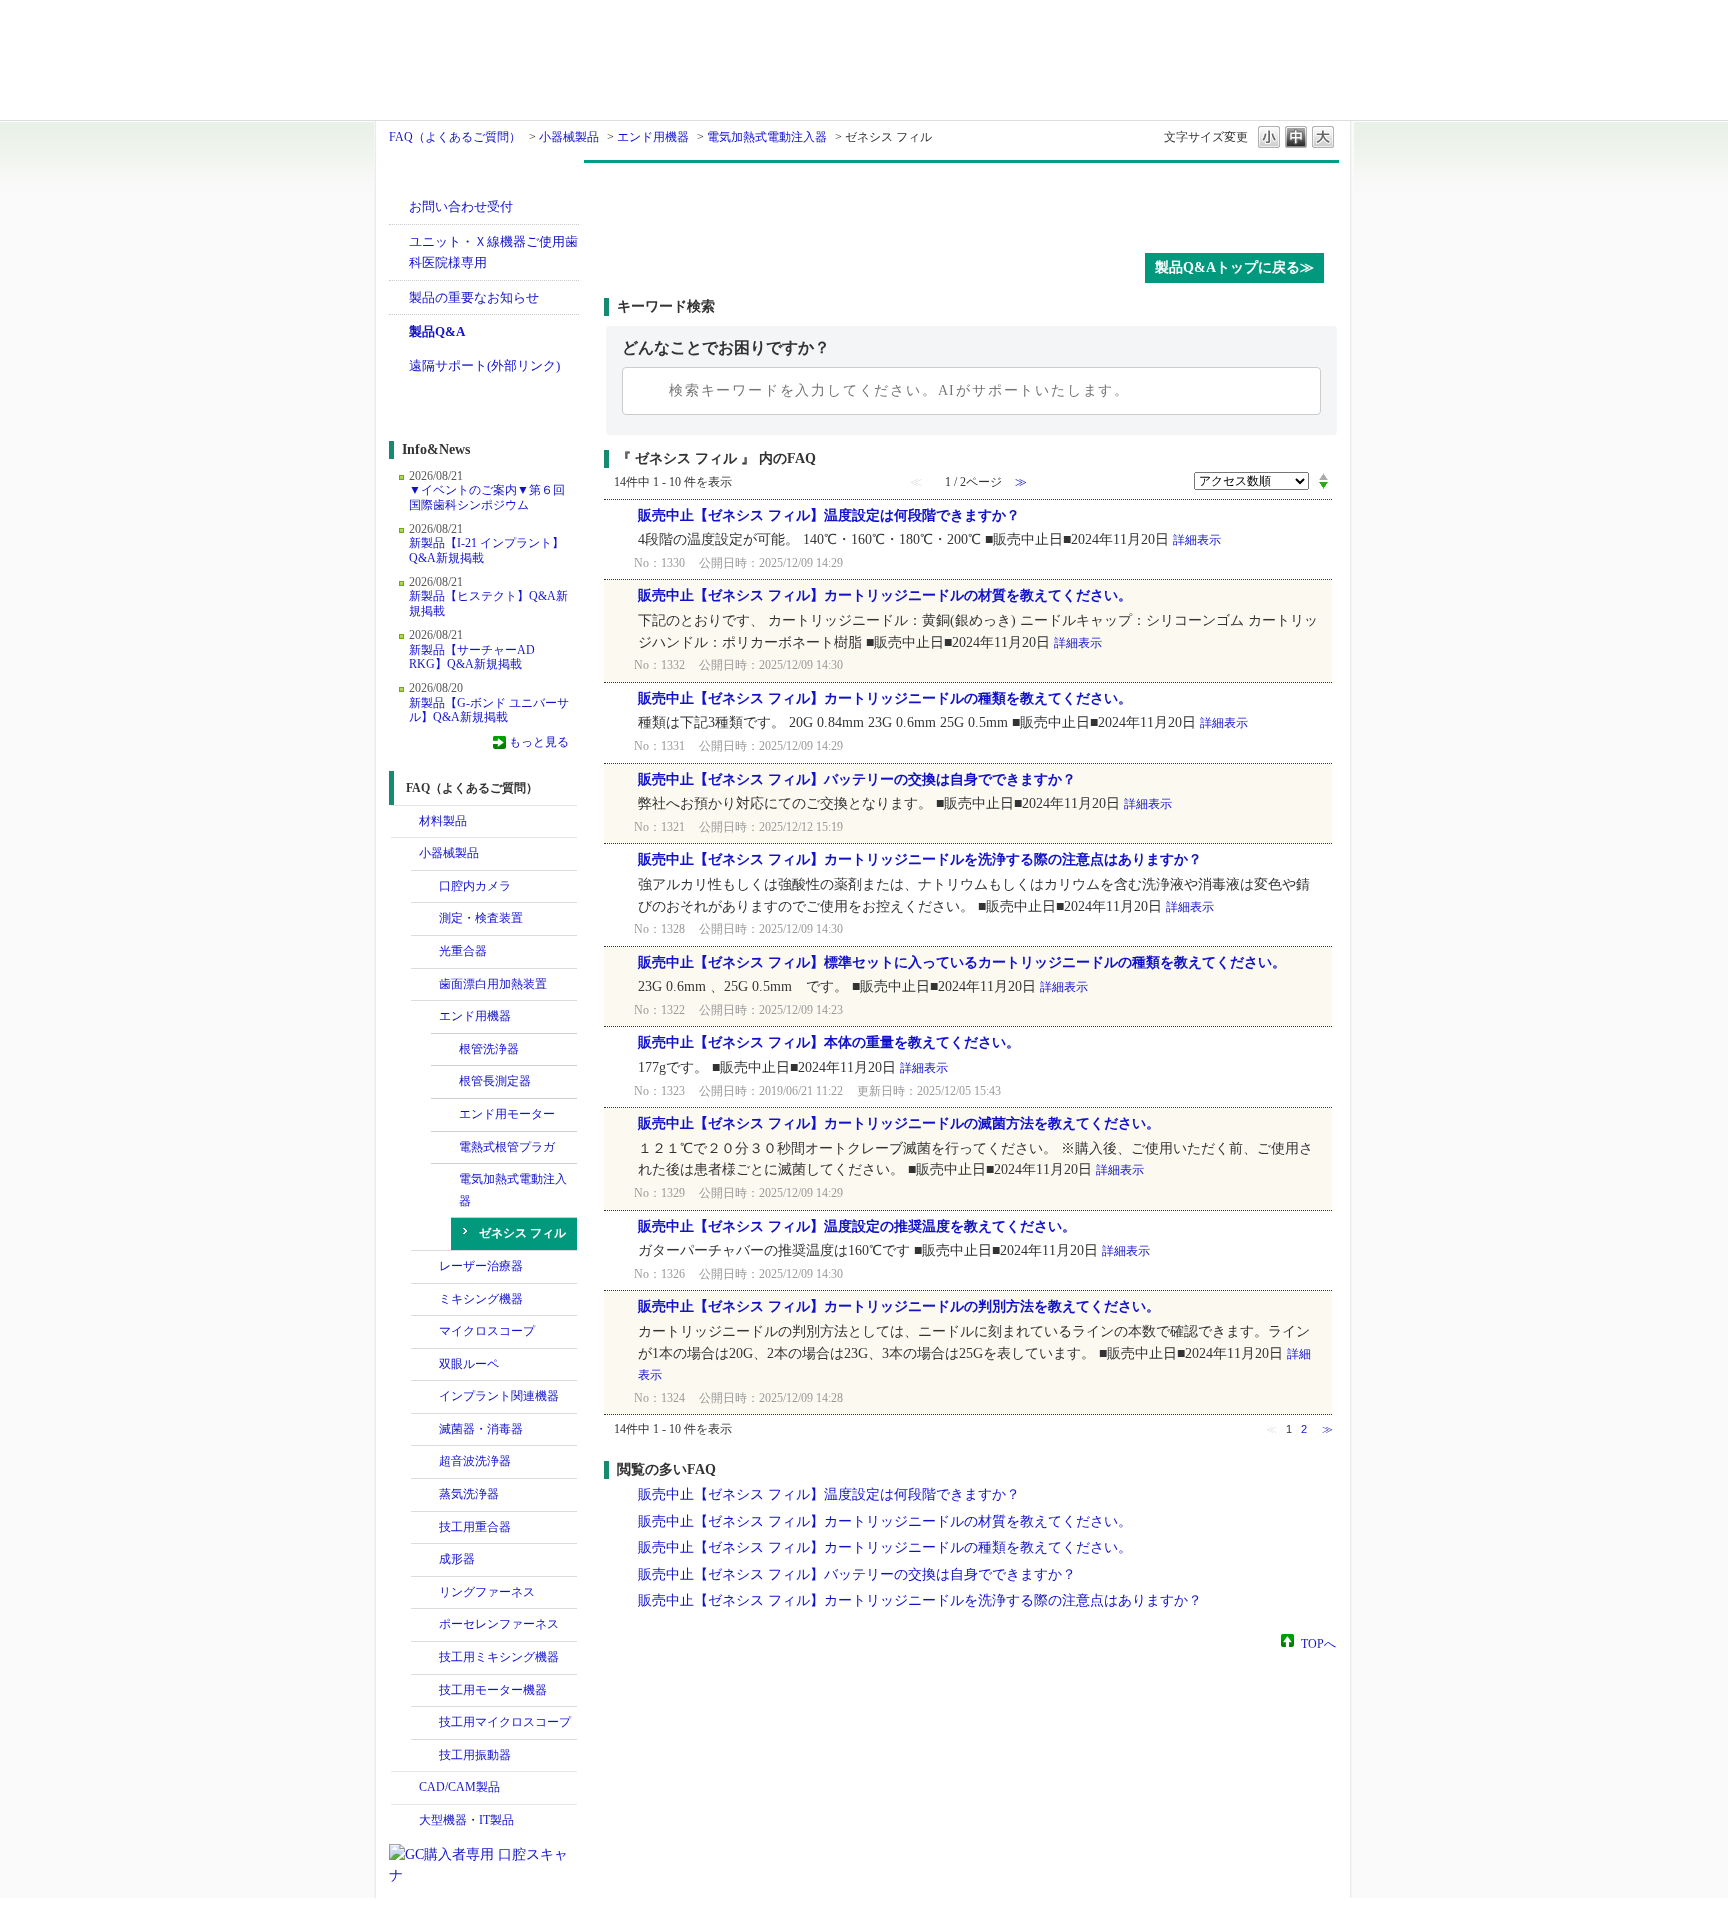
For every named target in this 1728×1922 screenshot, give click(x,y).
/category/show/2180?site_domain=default (425, 1397)
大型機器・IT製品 (466, 1820)
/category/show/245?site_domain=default (425, 985)
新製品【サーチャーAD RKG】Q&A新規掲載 (472, 657)
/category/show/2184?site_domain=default (425, 1560)
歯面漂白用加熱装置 (493, 984)
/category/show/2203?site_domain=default (425, 1658)
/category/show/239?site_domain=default (445, 1115)
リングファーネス (487, 1592)
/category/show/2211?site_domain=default (425, 1723)
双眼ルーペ (469, 1364)
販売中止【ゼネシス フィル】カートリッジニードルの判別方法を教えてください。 (899, 1306)
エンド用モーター (507, 1114)
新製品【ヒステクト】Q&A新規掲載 (488, 603)
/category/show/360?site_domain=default (425, 1430)
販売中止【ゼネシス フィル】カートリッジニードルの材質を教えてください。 (885, 595)
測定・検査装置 (481, 918)
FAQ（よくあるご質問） (455, 137)
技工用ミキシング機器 (499, 1657)
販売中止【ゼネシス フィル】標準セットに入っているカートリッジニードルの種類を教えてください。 (962, 962)
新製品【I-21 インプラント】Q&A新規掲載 (486, 550)
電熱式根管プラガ (507, 1147)
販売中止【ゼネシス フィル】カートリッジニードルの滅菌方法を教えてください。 (899, 1123)
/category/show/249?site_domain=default (425, 1462)
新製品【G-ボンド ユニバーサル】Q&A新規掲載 (489, 710)
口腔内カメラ (475, 886)
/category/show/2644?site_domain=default (425, 1017)
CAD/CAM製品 (459, 1787)
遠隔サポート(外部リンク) (484, 365)
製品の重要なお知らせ (474, 297)
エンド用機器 (653, 137)
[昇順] (1323, 476)
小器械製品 (569, 137)
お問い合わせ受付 (461, 206)
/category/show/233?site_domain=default (425, 919)
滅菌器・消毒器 (481, 1429)
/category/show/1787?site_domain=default (405, 1788)
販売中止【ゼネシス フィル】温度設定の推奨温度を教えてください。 (857, 1226)
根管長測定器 (495, 1081)
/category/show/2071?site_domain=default (425, 1267)
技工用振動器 (475, 1755)
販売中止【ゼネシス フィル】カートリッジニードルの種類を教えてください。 (885, 698)
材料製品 (443, 821)
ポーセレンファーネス (499, 1624)
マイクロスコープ (487, 1331)
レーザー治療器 (481, 1266)
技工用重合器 (475, 1527)
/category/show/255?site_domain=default (445, 1180)
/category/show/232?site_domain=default (425, 887)
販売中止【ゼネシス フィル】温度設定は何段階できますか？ (829, 515)
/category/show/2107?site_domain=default (425, 1332)
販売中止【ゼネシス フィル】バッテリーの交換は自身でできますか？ (857, 779)
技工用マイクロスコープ (505, 1722)
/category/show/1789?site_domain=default (405, 1821)
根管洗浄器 (489, 1049)
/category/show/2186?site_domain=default (425, 1593)
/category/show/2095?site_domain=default (425, 1300)
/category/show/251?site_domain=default (445, 1082)
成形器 (457, 1559)
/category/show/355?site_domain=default (425, 1495)
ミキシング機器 (481, 1299)
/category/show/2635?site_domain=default (445, 1050)
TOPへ (1318, 1643)
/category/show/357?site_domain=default (425, 1528)
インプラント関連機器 (499, 1396)
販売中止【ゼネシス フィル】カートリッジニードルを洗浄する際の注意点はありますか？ (920, 859)
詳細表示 (1197, 540)
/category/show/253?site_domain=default (445, 1148)
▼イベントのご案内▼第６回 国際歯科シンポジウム (487, 497)
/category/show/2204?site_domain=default (425, 1691)
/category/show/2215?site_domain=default (425, 1756)
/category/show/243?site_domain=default (425, 1365)
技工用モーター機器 (493, 1690)
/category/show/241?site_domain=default (425, 952)
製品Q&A (437, 331)
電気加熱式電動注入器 (767, 137)
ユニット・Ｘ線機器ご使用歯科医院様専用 (493, 252)
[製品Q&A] (971, 203)
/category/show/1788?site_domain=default (405, 854)
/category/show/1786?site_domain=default (405, 822)
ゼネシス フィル (522, 1233)
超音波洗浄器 (475, 1461)
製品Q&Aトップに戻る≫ (1234, 267)
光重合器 (463, 951)
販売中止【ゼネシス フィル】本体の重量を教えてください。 (829, 1042)
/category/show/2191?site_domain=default (425, 1625)
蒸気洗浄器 (469, 1494)
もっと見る (539, 742)
